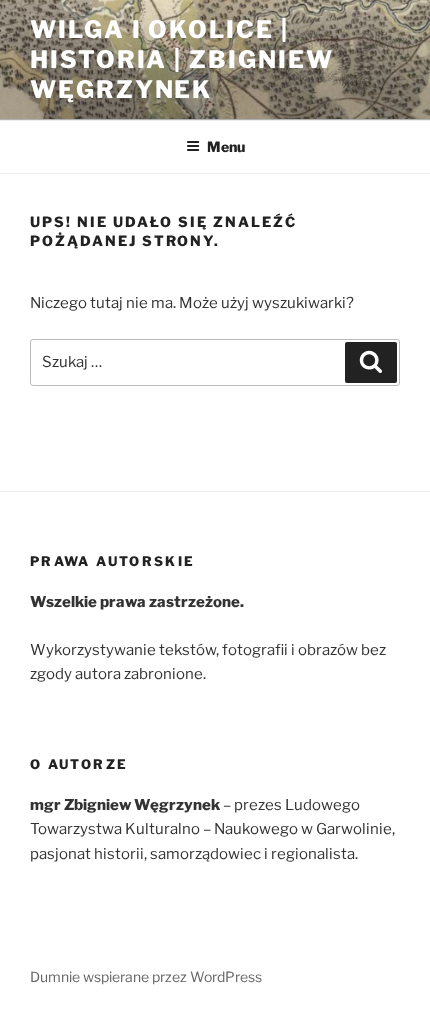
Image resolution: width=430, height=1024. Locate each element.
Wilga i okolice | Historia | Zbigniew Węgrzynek (181, 59)
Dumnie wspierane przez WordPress (146, 976)
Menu (226, 146)
